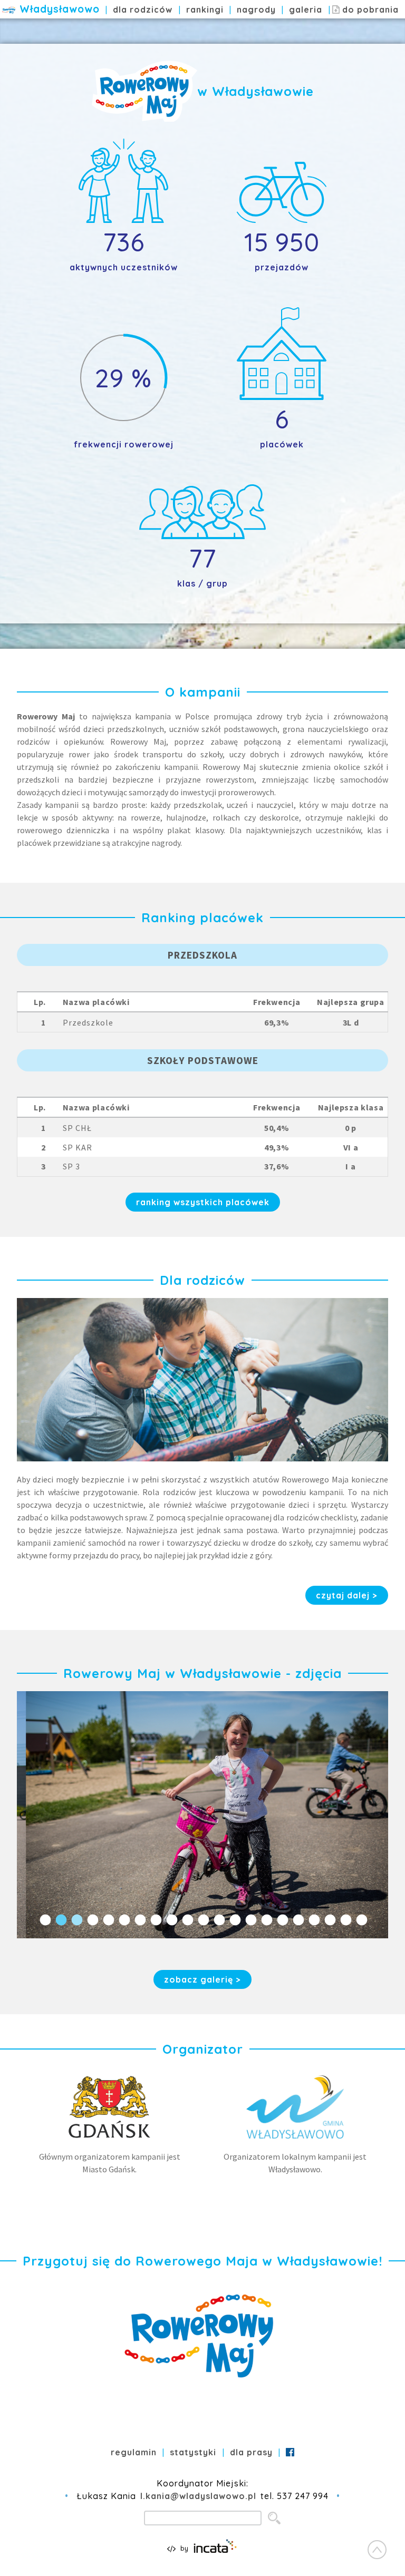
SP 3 (71, 1166)
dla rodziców (143, 9)
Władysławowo (60, 9)
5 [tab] (108, 1920)
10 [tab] (187, 1920)
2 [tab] (60, 1920)
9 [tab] (171, 1920)
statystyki (193, 2452)
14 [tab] (250, 1920)
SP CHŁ (77, 1128)
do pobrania (368, 9)
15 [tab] (266, 1920)
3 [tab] (76, 1920)
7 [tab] (139, 1920)
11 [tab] (202, 1920)
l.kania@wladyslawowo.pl (198, 2496)
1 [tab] (44, 1920)
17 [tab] (297, 1920)
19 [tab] (329, 1920)
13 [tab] (234, 1920)
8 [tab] (155, 1920)
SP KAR (78, 1147)
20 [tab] (345, 1920)
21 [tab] (361, 1920)
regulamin (134, 2452)
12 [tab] (218, 1920)
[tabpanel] (202, 1815)
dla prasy (251, 2452)
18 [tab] (313, 1920)
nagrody (256, 9)
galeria (306, 9)
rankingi (205, 9)
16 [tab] (282, 1920)
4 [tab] (92, 1920)
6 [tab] (123, 1920)
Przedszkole (88, 1022)
